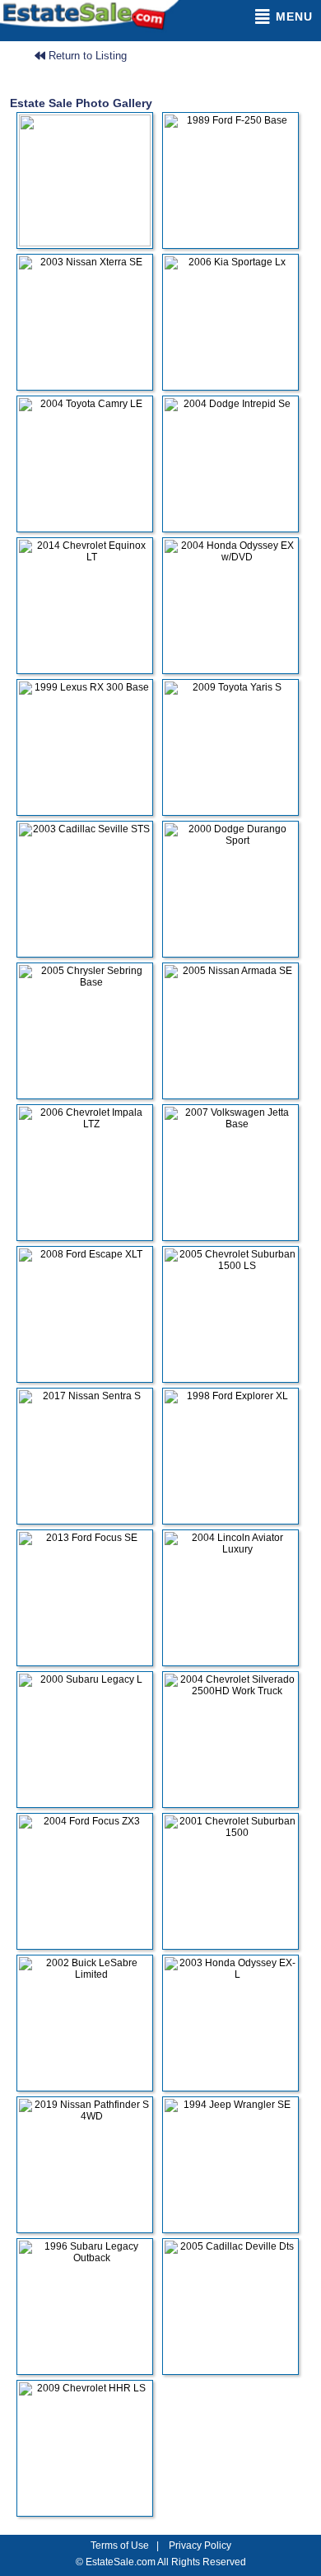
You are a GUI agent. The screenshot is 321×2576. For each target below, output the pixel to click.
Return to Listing (86, 56)
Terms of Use (120, 2546)
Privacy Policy (200, 2546)
